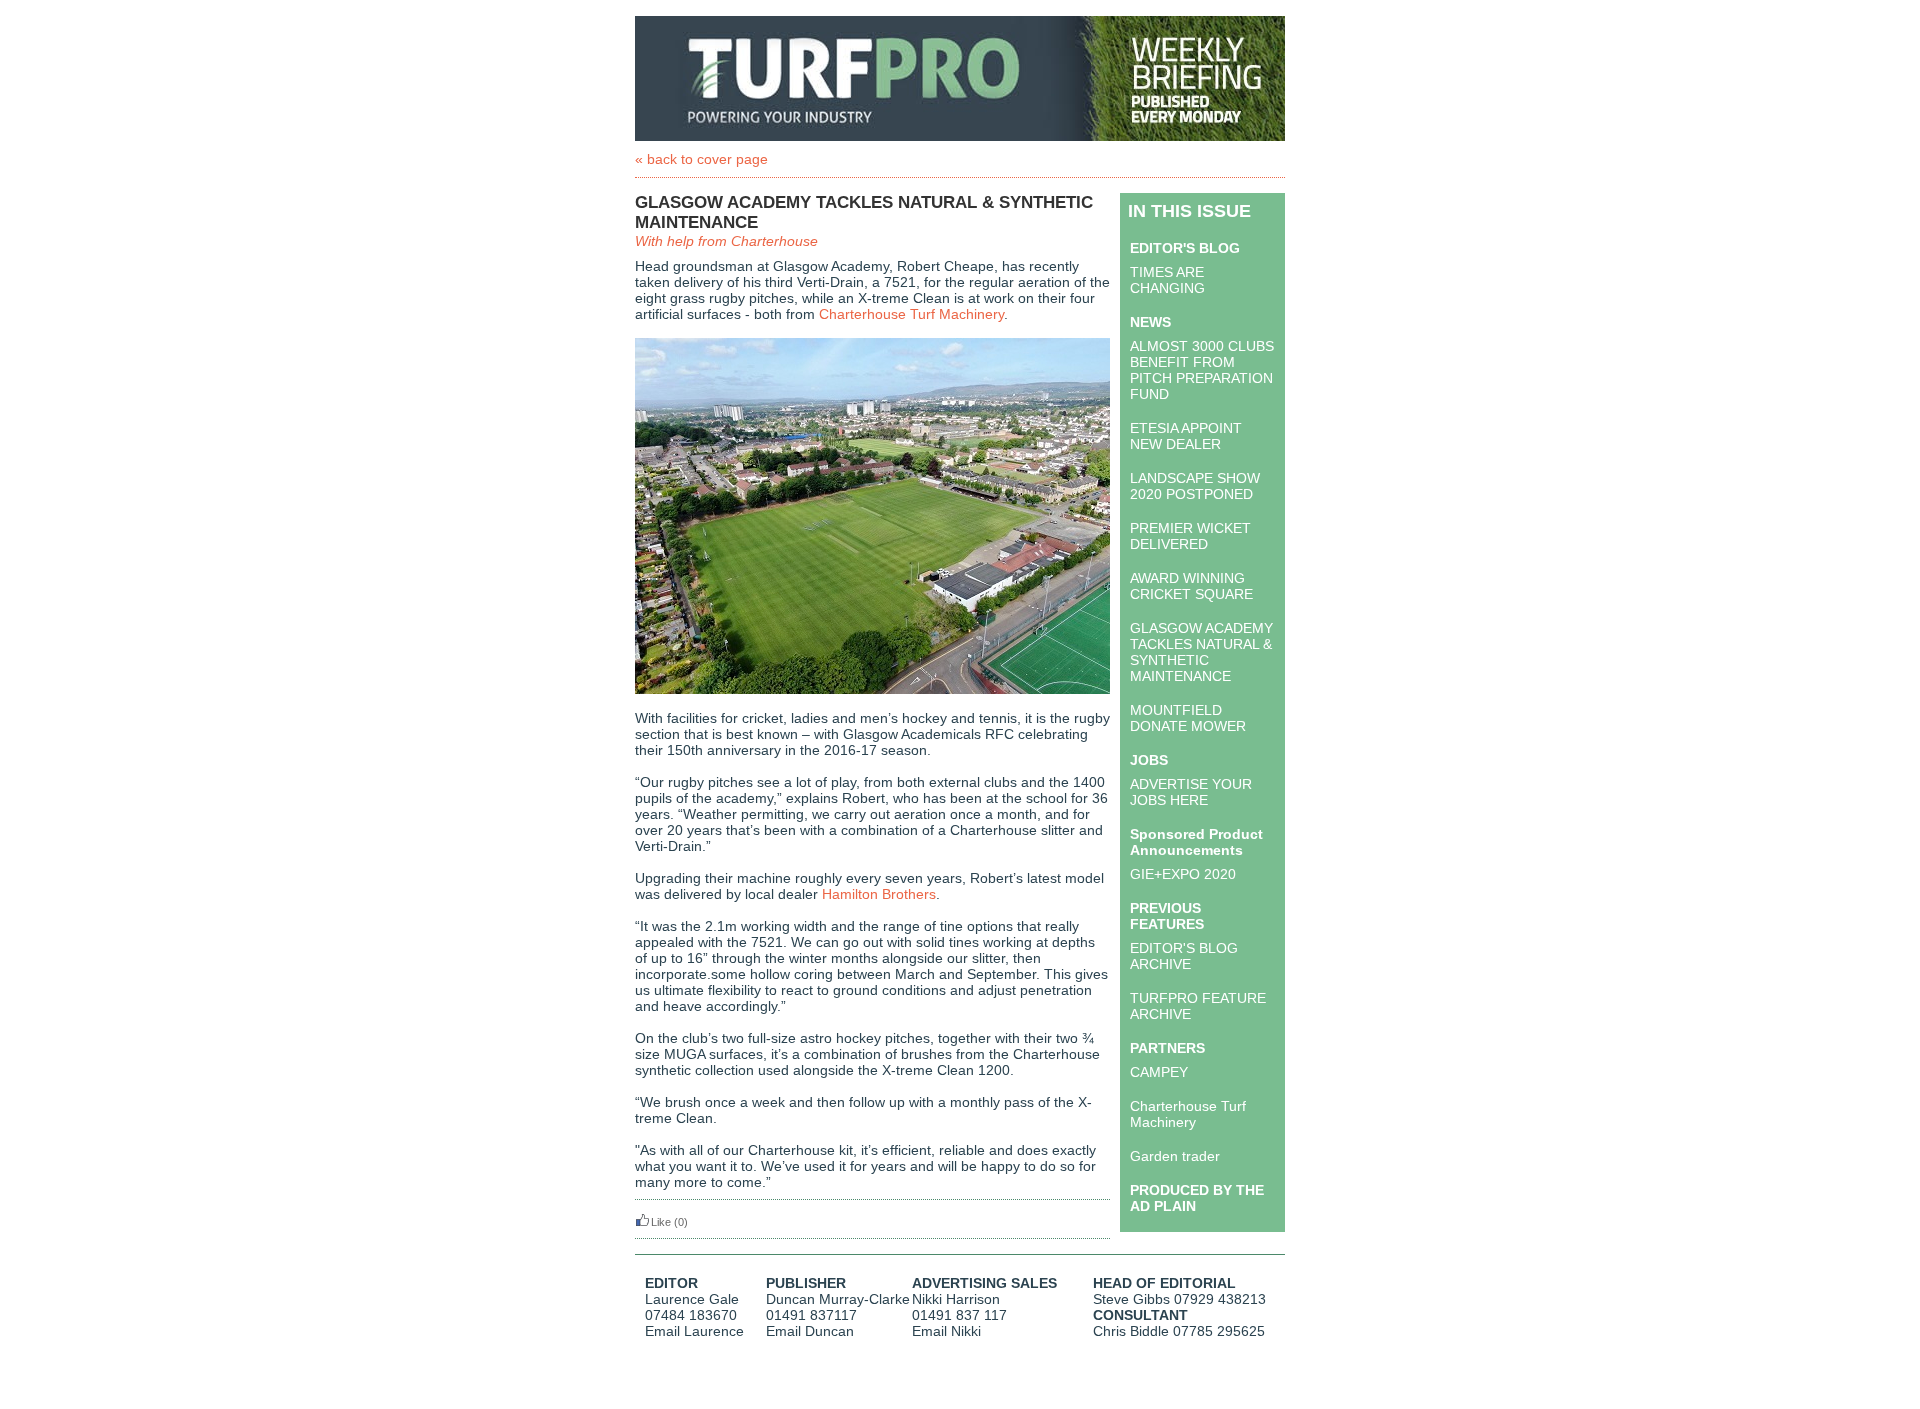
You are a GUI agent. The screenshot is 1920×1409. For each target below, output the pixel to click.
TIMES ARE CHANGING (1167, 280)
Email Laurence (694, 1331)
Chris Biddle (1131, 1331)
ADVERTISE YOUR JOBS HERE (1191, 792)
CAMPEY (1159, 1072)
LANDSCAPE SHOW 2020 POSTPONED (1195, 486)
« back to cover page (701, 159)
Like (661, 1222)
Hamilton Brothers (879, 894)
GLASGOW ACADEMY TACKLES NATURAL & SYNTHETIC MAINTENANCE (1201, 652)
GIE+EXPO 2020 (1183, 874)
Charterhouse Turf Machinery (911, 314)
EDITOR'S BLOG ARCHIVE (1184, 956)
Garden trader (1175, 1156)
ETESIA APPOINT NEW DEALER (1186, 436)
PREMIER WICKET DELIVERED (1190, 536)
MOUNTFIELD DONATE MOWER (1188, 718)
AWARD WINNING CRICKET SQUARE (1191, 586)
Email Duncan (810, 1331)
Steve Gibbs (1131, 1299)
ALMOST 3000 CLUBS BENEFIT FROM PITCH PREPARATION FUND (1202, 370)
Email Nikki (946, 1331)
